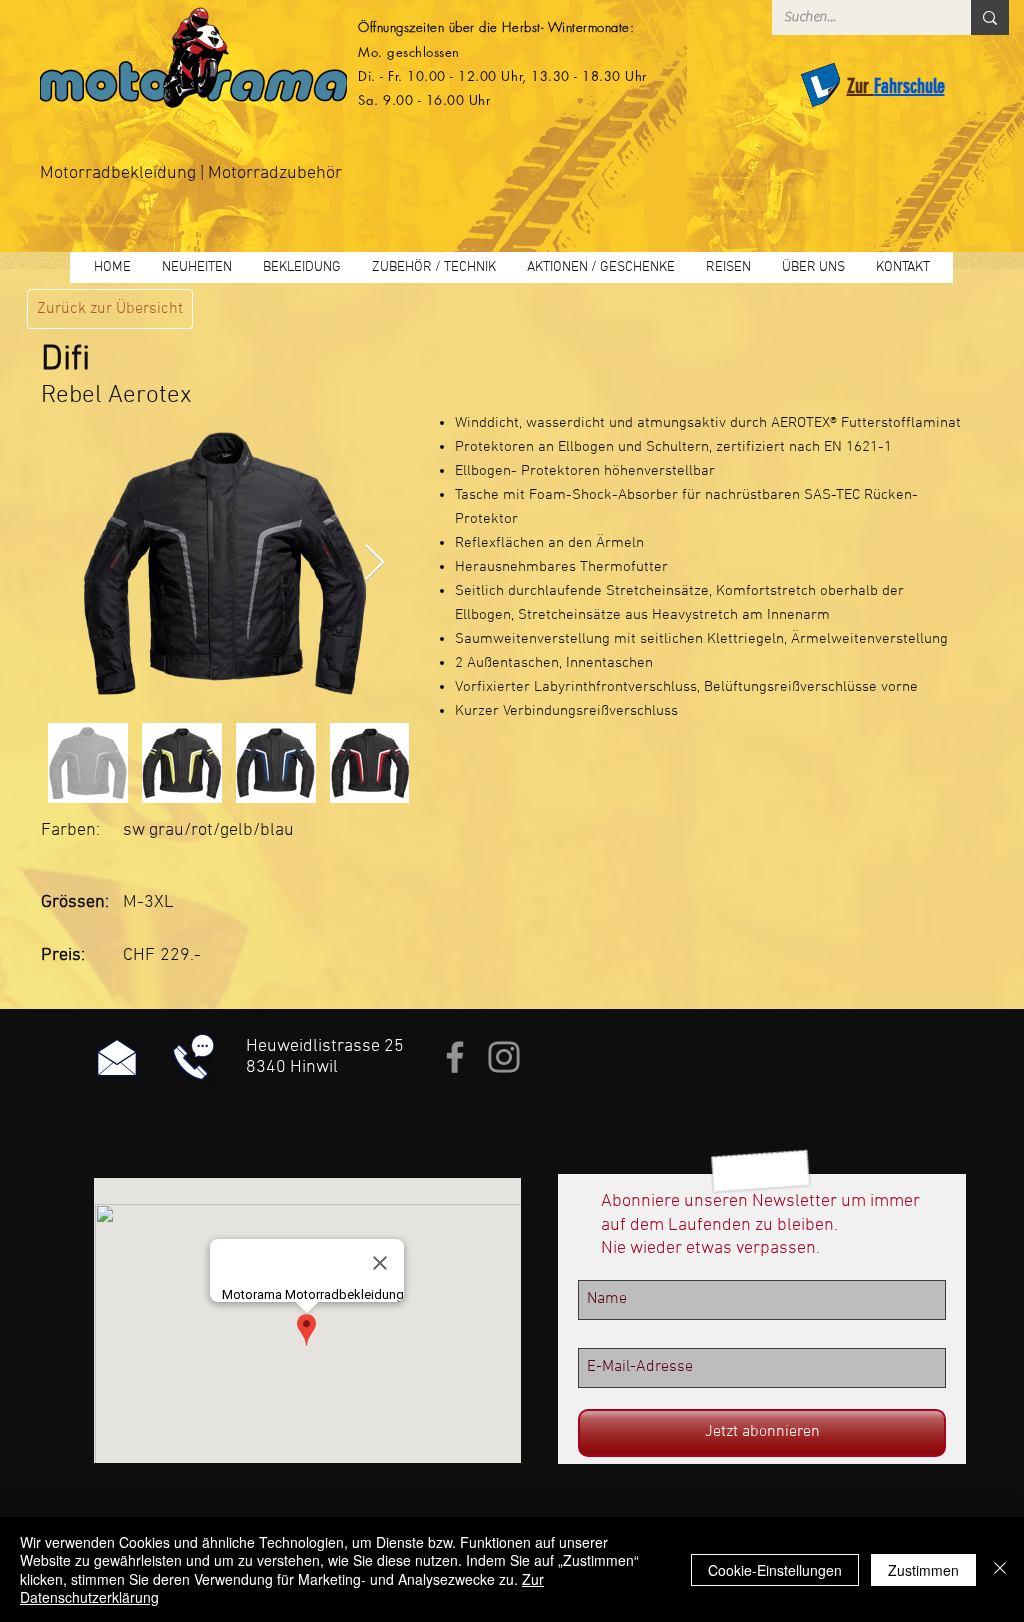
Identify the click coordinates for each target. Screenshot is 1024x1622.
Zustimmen (923, 1570)
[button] (301, 267)
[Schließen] (1000, 1569)
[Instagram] (504, 1057)
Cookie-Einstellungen (775, 1570)
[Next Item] (374, 563)
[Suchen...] (990, 17)
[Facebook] (455, 1057)
